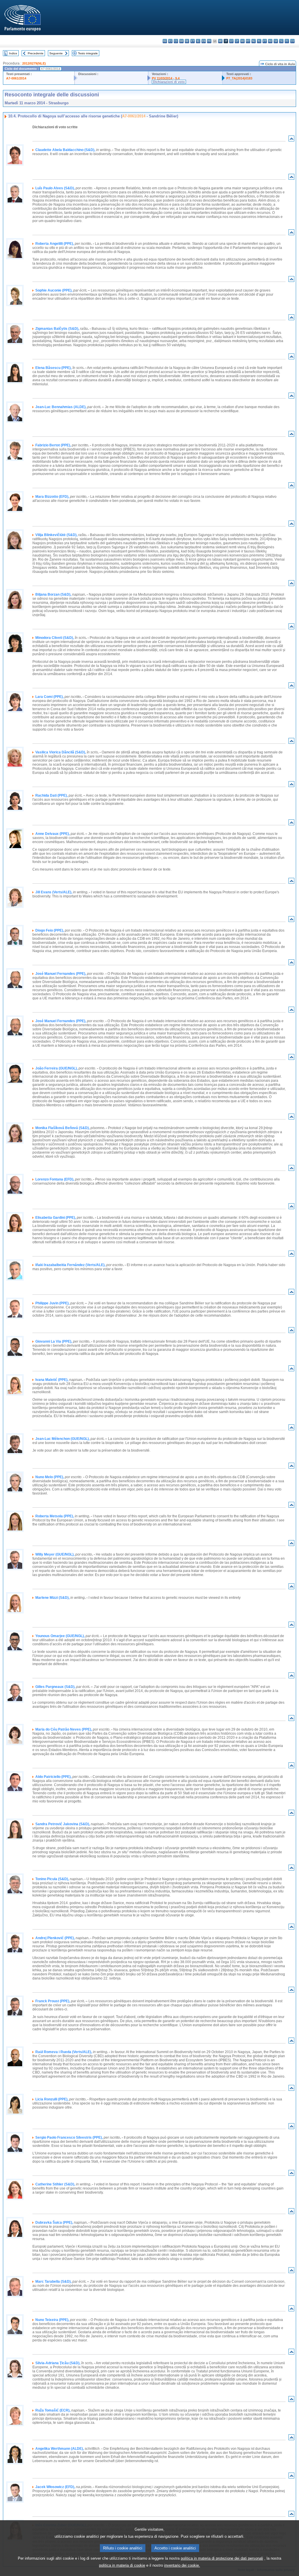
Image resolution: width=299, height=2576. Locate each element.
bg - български (165, 41)
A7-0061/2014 (16, 78)
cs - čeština (176, 41)
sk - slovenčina (276, 41)
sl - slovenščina (281, 41)
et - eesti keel (193, 41)
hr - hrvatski (220, 41)
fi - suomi (287, 41)
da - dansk (181, 41)
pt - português (265, 41)
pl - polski (259, 41)
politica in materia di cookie (122, 2565)
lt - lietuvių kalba (237, 41)
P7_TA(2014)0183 (239, 78)
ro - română (270, 41)
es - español (170, 41)
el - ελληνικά (198, 41)
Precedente (36, 53)
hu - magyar (242, 41)
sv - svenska (292, 41)
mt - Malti (248, 41)
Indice (13, 53)
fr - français (209, 41)
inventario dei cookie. (182, 2565)
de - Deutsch (187, 41)
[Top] (291, 140)
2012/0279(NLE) (34, 63)
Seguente (56, 53)
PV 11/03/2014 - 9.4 (166, 78)
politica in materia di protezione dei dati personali (222, 2558)
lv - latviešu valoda (231, 41)
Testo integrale (88, 53)
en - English (204, 41)
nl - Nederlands (254, 41)
